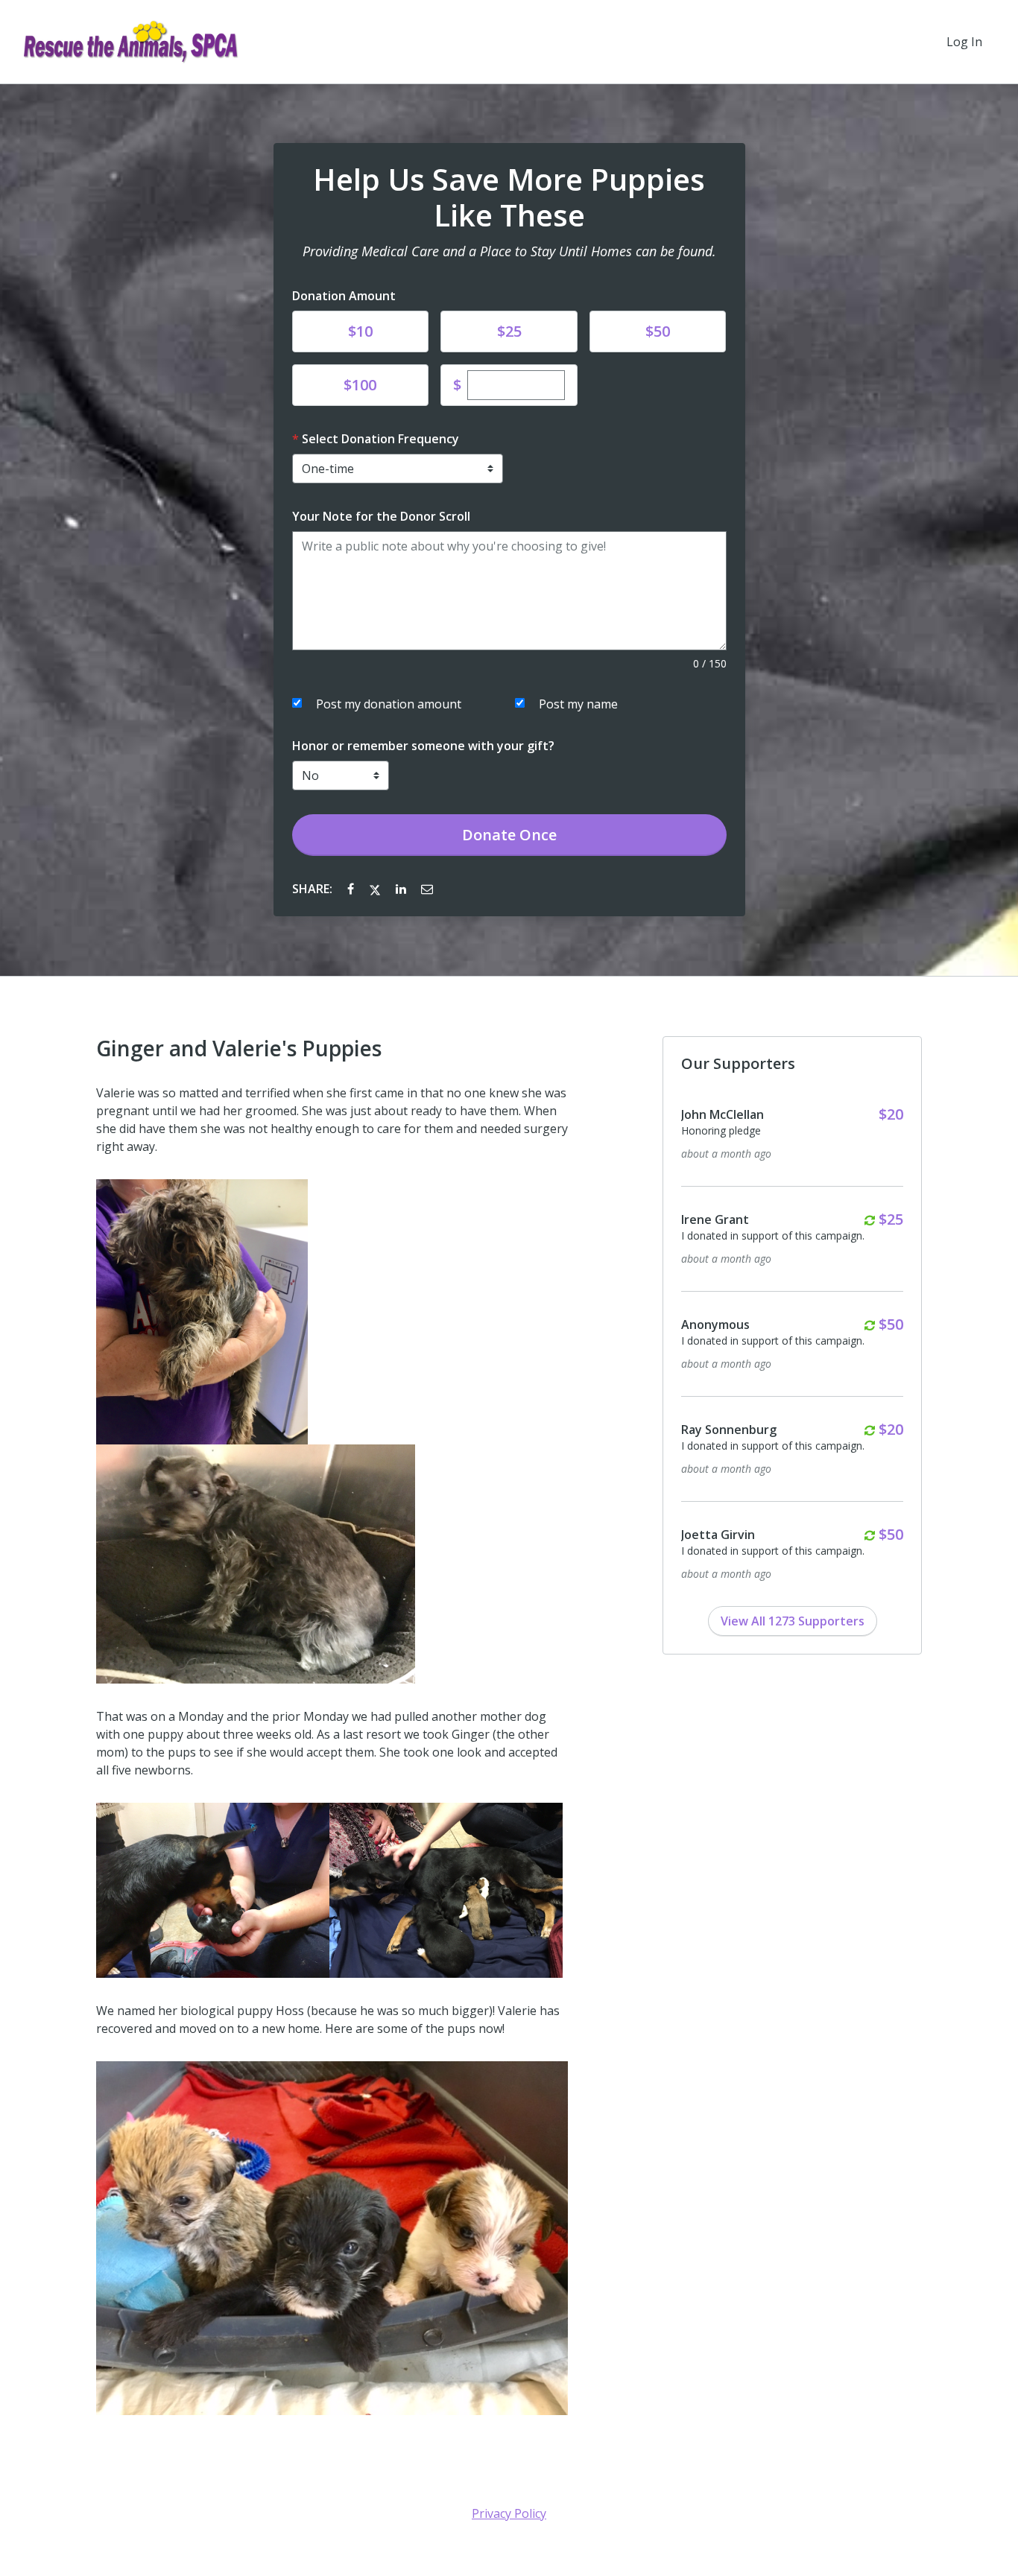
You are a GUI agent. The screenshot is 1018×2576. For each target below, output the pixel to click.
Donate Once (509, 835)
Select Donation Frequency (380, 439)
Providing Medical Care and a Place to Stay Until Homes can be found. (509, 251)
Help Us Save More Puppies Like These (509, 197)
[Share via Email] (427, 889)
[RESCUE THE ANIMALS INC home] (131, 42)
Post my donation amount (389, 704)
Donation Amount (344, 296)
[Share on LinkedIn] (402, 889)
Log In (964, 42)
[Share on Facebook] (352, 889)
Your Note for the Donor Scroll (381, 516)
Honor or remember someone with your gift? (423, 746)
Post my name (578, 704)
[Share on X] (376, 889)
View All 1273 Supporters (793, 1621)
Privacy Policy (509, 2513)
